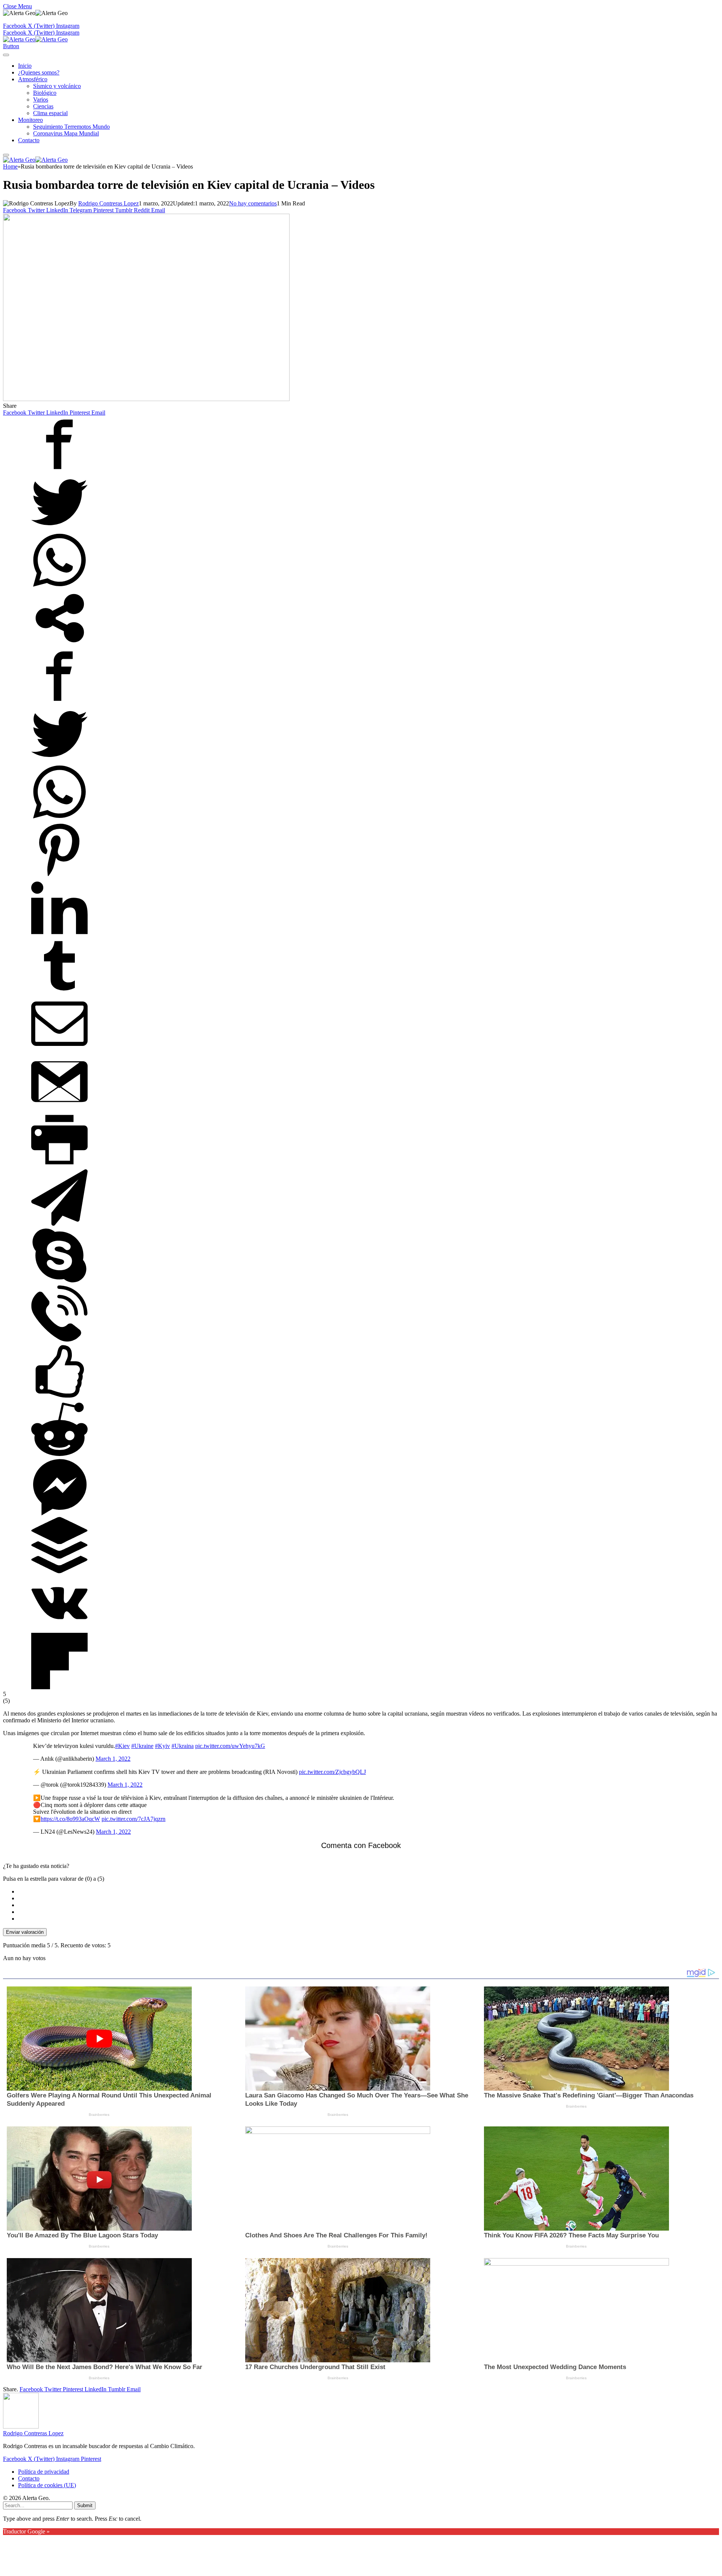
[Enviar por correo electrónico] (59, 1050)
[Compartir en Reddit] (59, 1455)
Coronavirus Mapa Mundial (66, 133)
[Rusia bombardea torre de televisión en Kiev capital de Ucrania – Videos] (146, 399)
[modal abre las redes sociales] (59, 644)
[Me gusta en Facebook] (59, 1397)
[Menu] (6, 55)
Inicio (25, 66)
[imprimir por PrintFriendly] (59, 1166)
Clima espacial (50, 113)
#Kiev (122, 1746)
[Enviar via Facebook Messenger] (59, 1513)
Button (11, 46)
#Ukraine (142, 1746)
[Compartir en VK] (59, 1629)
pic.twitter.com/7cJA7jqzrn (133, 1819)
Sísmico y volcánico (57, 86)
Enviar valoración (25, 1932)
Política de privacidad (44, 2472)
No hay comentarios (253, 203)
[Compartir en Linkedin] (59, 934)
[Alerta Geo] (35, 39)
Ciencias (43, 106)
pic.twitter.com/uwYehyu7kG (230, 1746)
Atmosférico (33, 79)
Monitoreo (30, 120)
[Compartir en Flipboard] (59, 1687)
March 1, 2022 (113, 1759)
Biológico (45, 93)
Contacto (29, 140)
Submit (85, 2505)
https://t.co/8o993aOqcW (70, 1819)
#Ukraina (183, 1746)
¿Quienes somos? (39, 72)
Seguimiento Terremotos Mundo (71, 127)
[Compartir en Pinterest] (59, 876)
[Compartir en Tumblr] (59, 992)
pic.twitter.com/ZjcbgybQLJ (332, 1772)
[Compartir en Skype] (59, 1282)
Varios (41, 100)
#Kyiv (162, 1746)
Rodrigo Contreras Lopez (108, 203)
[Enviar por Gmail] (59, 1108)
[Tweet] (59, 528)
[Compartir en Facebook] (59, 470)
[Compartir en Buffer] (59, 1571)
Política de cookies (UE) (47, 2485)
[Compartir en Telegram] (59, 1224)
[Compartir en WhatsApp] (59, 586)
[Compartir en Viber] (59, 1340)
